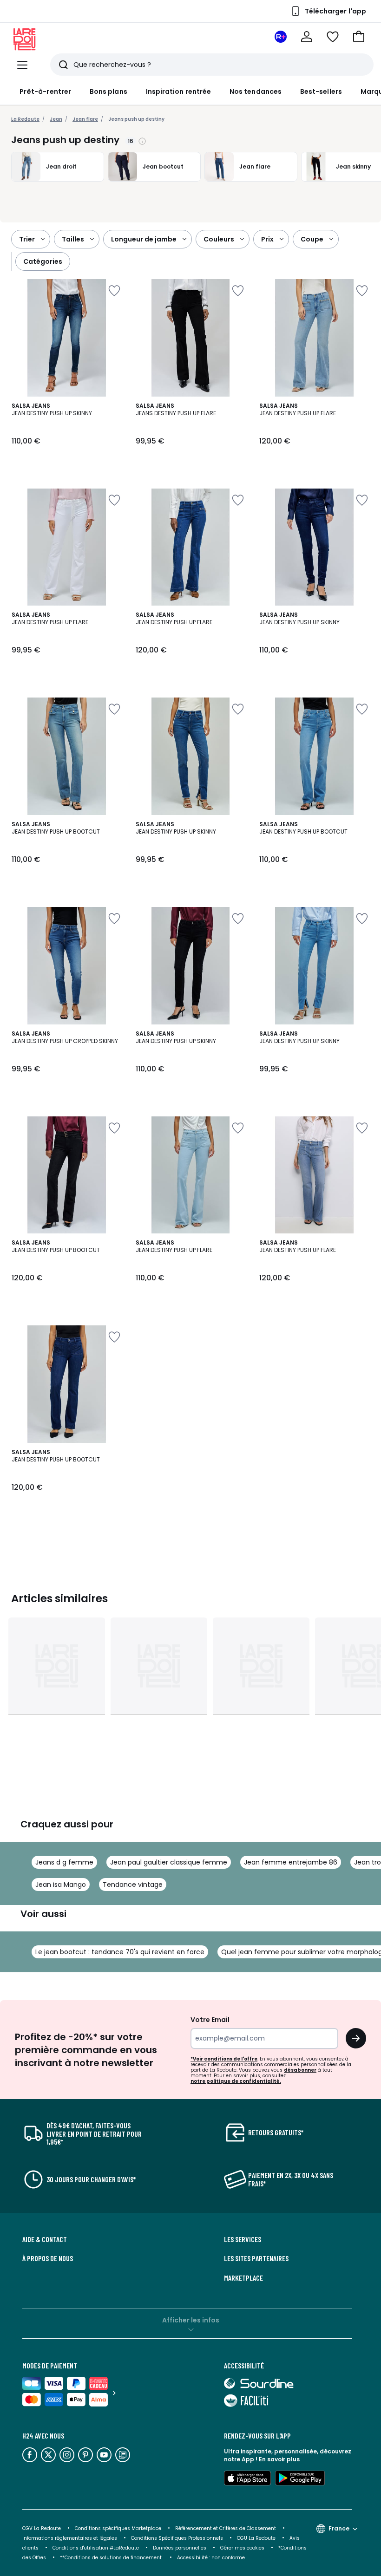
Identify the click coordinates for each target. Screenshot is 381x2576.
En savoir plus (279, 2459)
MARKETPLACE (243, 2278)
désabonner (300, 2070)
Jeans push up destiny (136, 119)
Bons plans (108, 91)
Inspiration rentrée (178, 91)
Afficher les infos (191, 2320)
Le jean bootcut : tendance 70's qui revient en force (120, 1952)
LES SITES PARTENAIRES (256, 2258)
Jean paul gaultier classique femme (169, 1862)
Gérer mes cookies (242, 2548)
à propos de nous (48, 2258)
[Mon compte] (307, 37)
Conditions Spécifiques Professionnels (177, 2538)
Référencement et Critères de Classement (226, 2528)
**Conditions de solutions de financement (112, 2558)
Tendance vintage (133, 1885)
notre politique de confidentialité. (236, 2081)
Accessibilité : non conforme (211, 2558)
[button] (359, 37)
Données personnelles (180, 2548)
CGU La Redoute (256, 2538)
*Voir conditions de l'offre (224, 2059)
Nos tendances (256, 91)
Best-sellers (321, 91)
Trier (27, 239)
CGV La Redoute (42, 2528)
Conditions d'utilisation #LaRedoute (96, 2548)
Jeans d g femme (64, 1862)
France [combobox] (339, 2528)
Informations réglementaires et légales (70, 2538)
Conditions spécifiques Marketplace (118, 2528)
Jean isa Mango (61, 1885)
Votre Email (210, 2020)
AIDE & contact (45, 2239)
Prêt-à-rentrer (45, 91)
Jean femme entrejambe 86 (291, 1862)
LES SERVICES (243, 2239)
